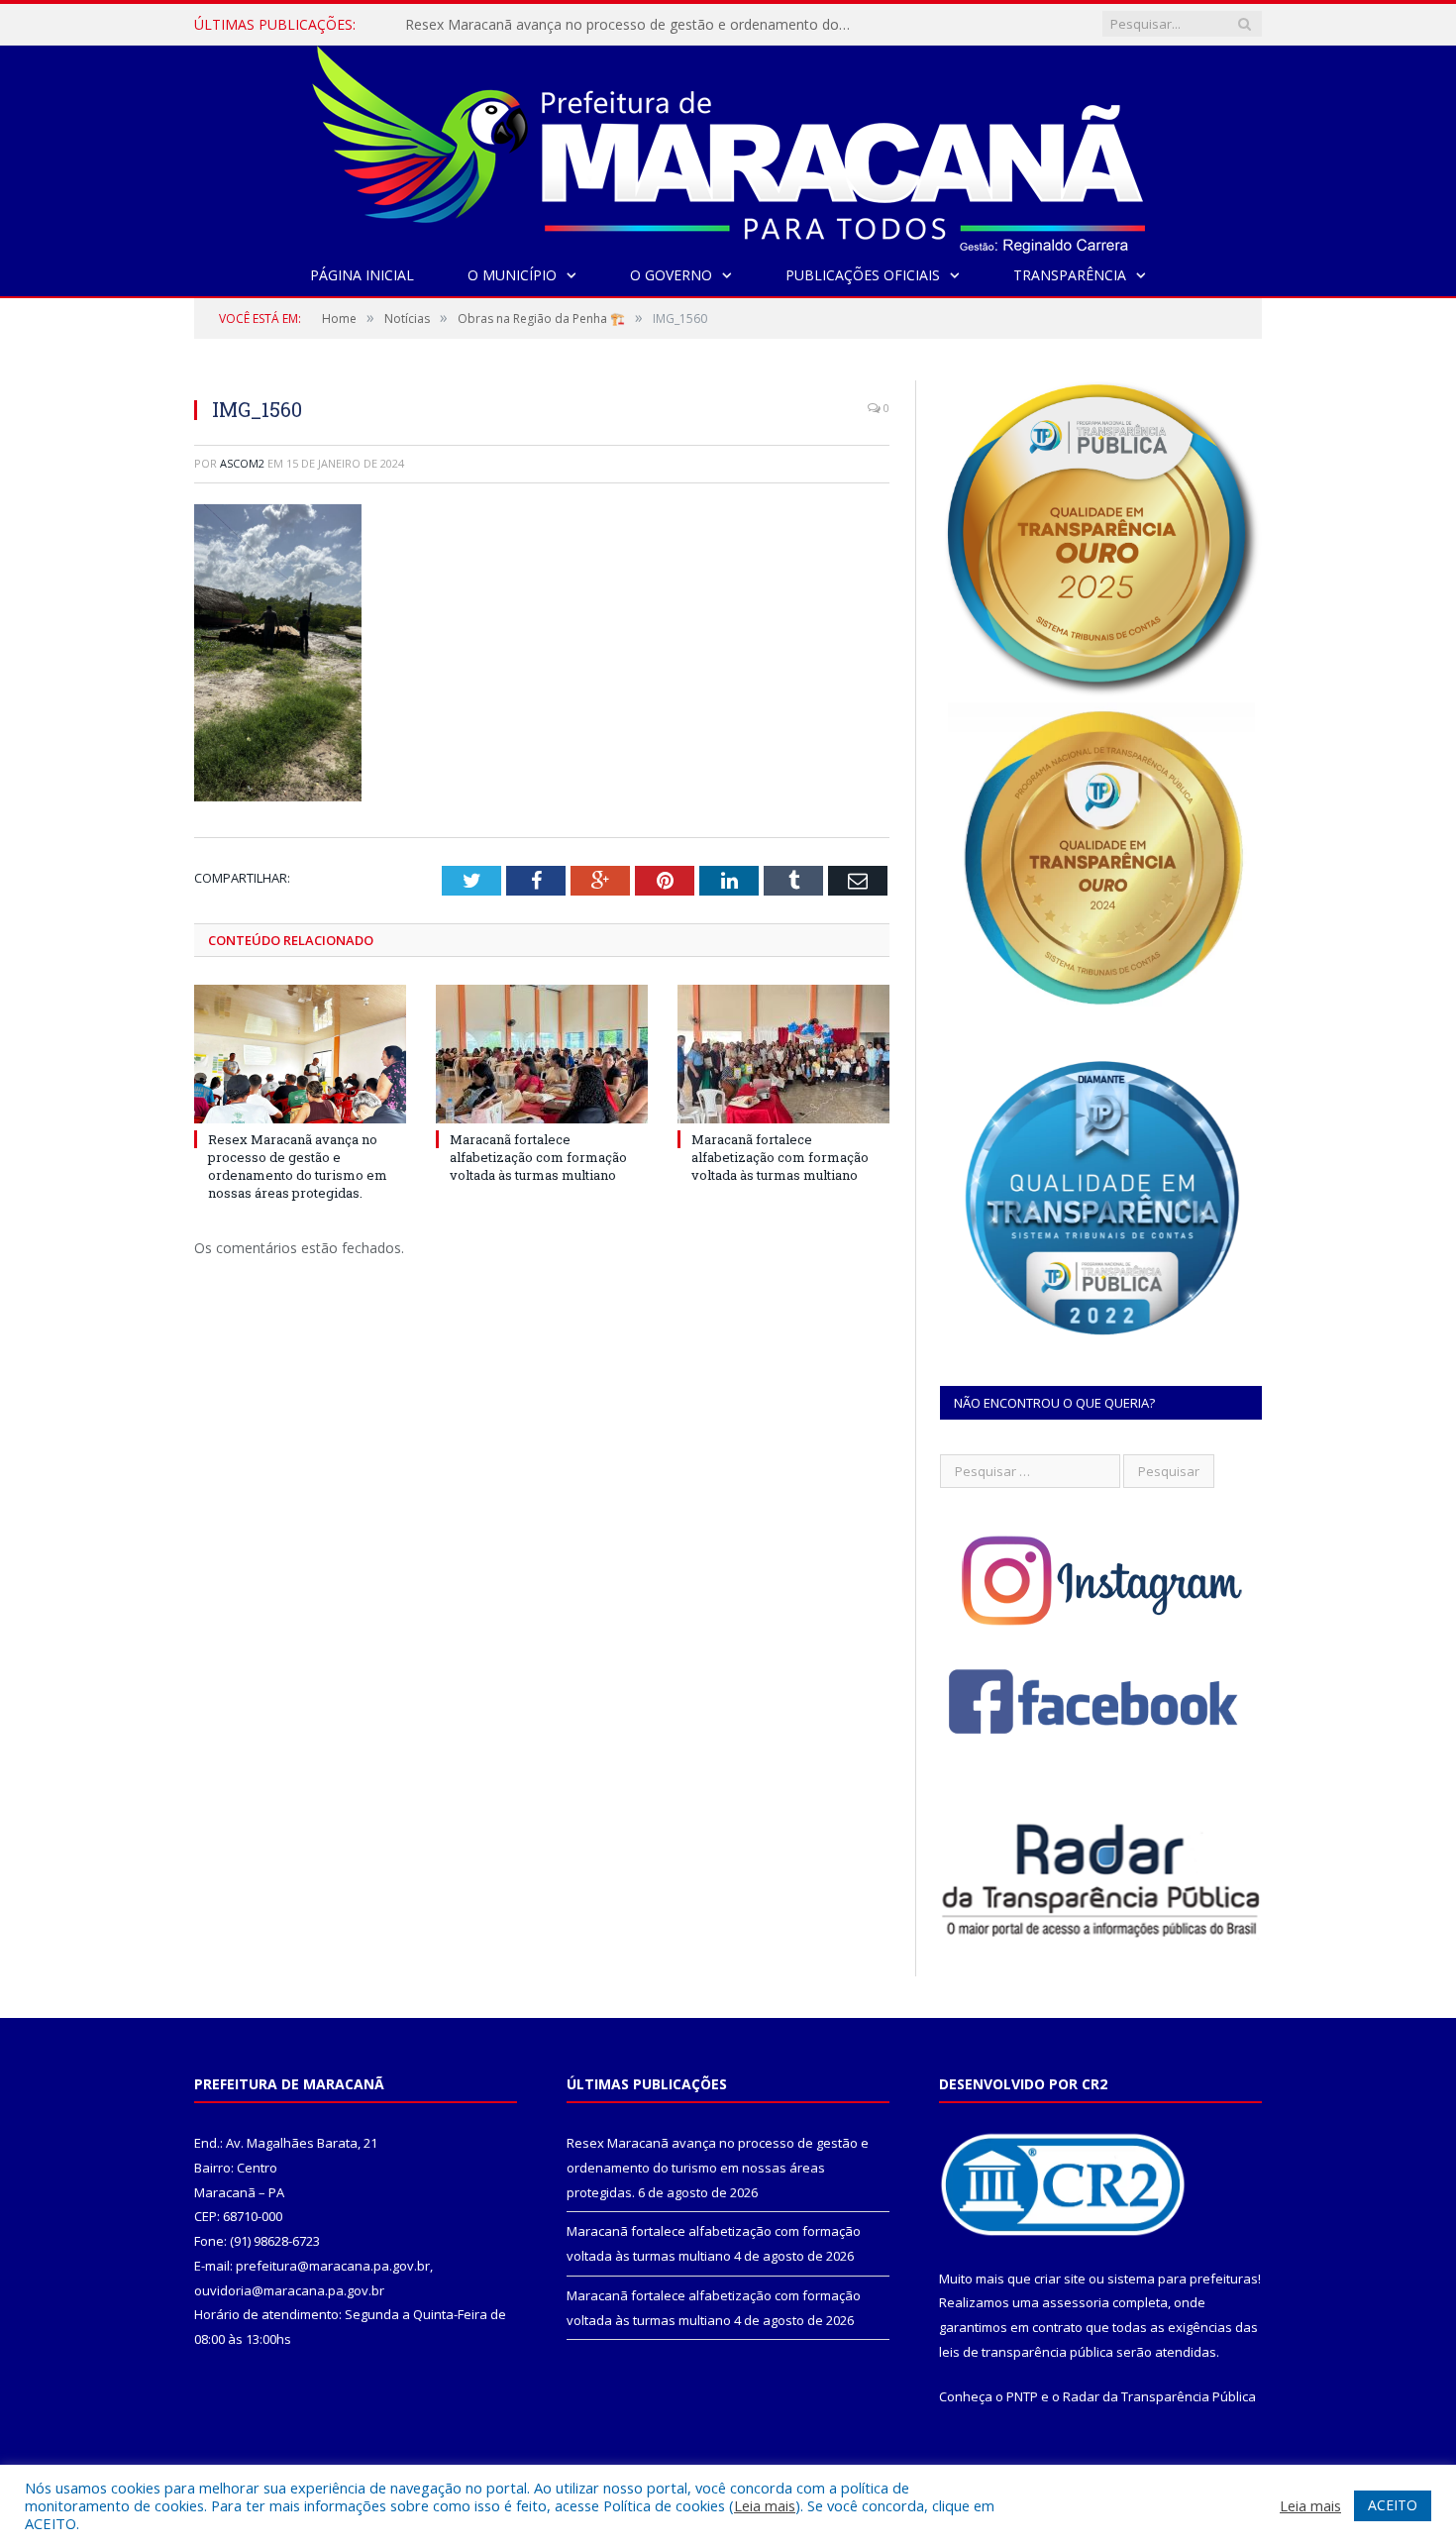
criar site (1060, 2279)
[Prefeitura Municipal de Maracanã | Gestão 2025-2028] (728, 145)
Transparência (1070, 275)
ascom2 (242, 463)
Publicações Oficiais (863, 275)
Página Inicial (362, 275)
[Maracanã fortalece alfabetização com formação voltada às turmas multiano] (542, 1054)
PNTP (1022, 2396)
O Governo (671, 275)
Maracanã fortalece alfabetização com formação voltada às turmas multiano (538, 1157)
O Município (512, 275)
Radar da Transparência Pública (1159, 2396)
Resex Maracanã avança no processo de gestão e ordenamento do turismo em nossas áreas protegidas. (633, 25)
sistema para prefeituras (1183, 2279)
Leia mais (765, 2505)
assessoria (1076, 2302)
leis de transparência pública (1026, 2352)
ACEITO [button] (1393, 2505)
